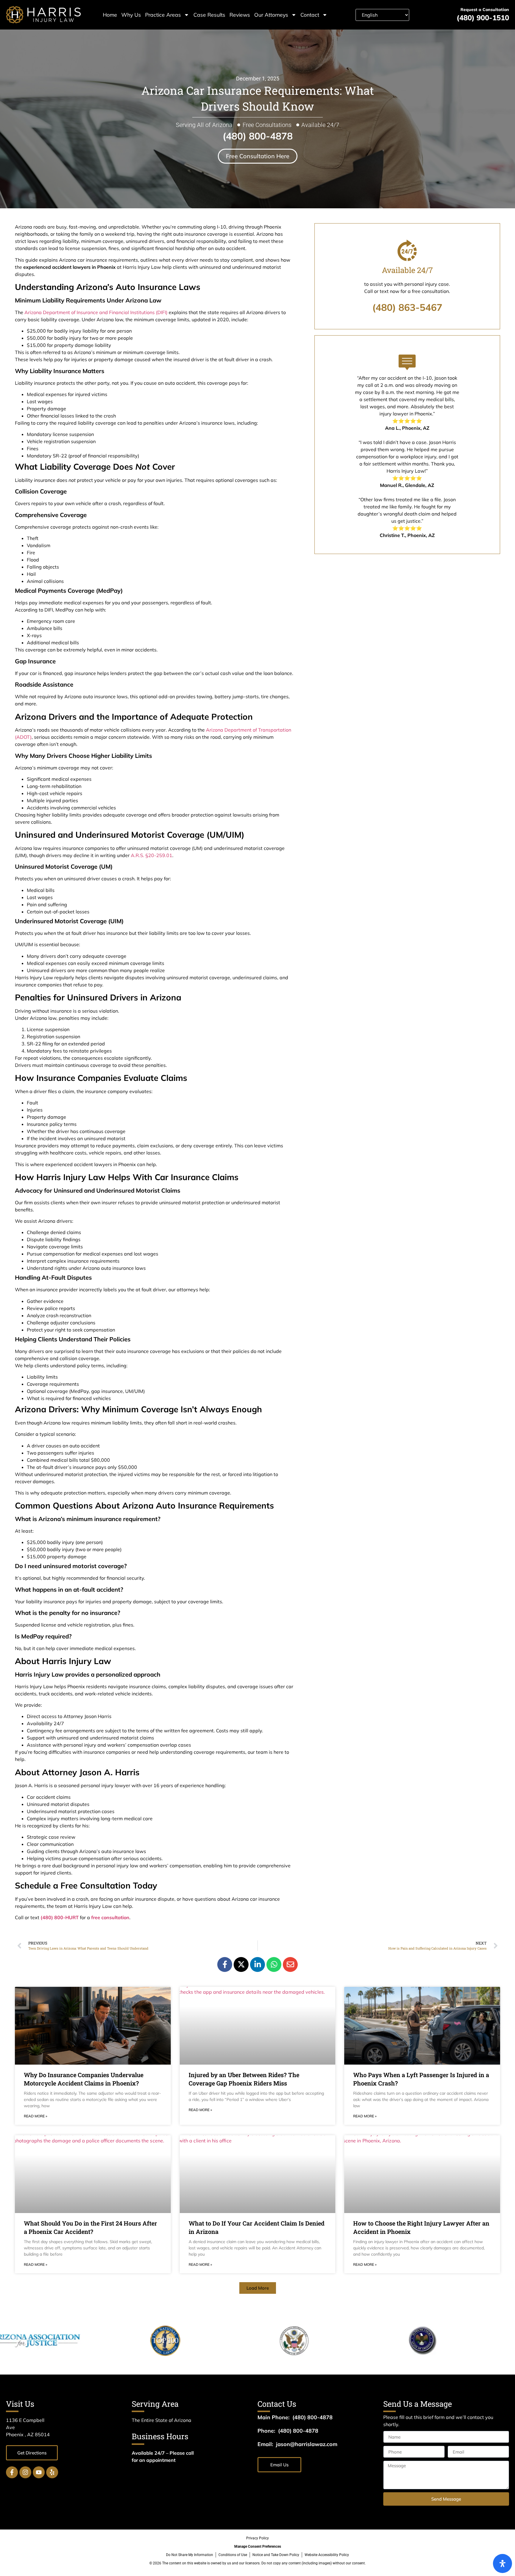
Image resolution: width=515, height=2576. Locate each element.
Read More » (35, 2116)
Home (110, 15)
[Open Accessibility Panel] (502, 2563)
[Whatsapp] (274, 1964)
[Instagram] (25, 2472)
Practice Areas (163, 15)
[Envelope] (290, 1964)
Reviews (240, 15)
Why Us (131, 15)
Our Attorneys (271, 15)
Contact (310, 15)
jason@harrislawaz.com (307, 2444)
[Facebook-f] (225, 1964)
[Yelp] (52, 2472)
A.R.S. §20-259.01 (152, 855)
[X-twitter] (241, 1964)
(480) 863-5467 (407, 307)
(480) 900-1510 (483, 18)
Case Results (209, 15)
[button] (258, 2288)
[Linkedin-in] (257, 1964)
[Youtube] (39, 2472)
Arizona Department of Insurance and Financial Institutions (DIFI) (96, 312)
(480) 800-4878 (258, 136)
